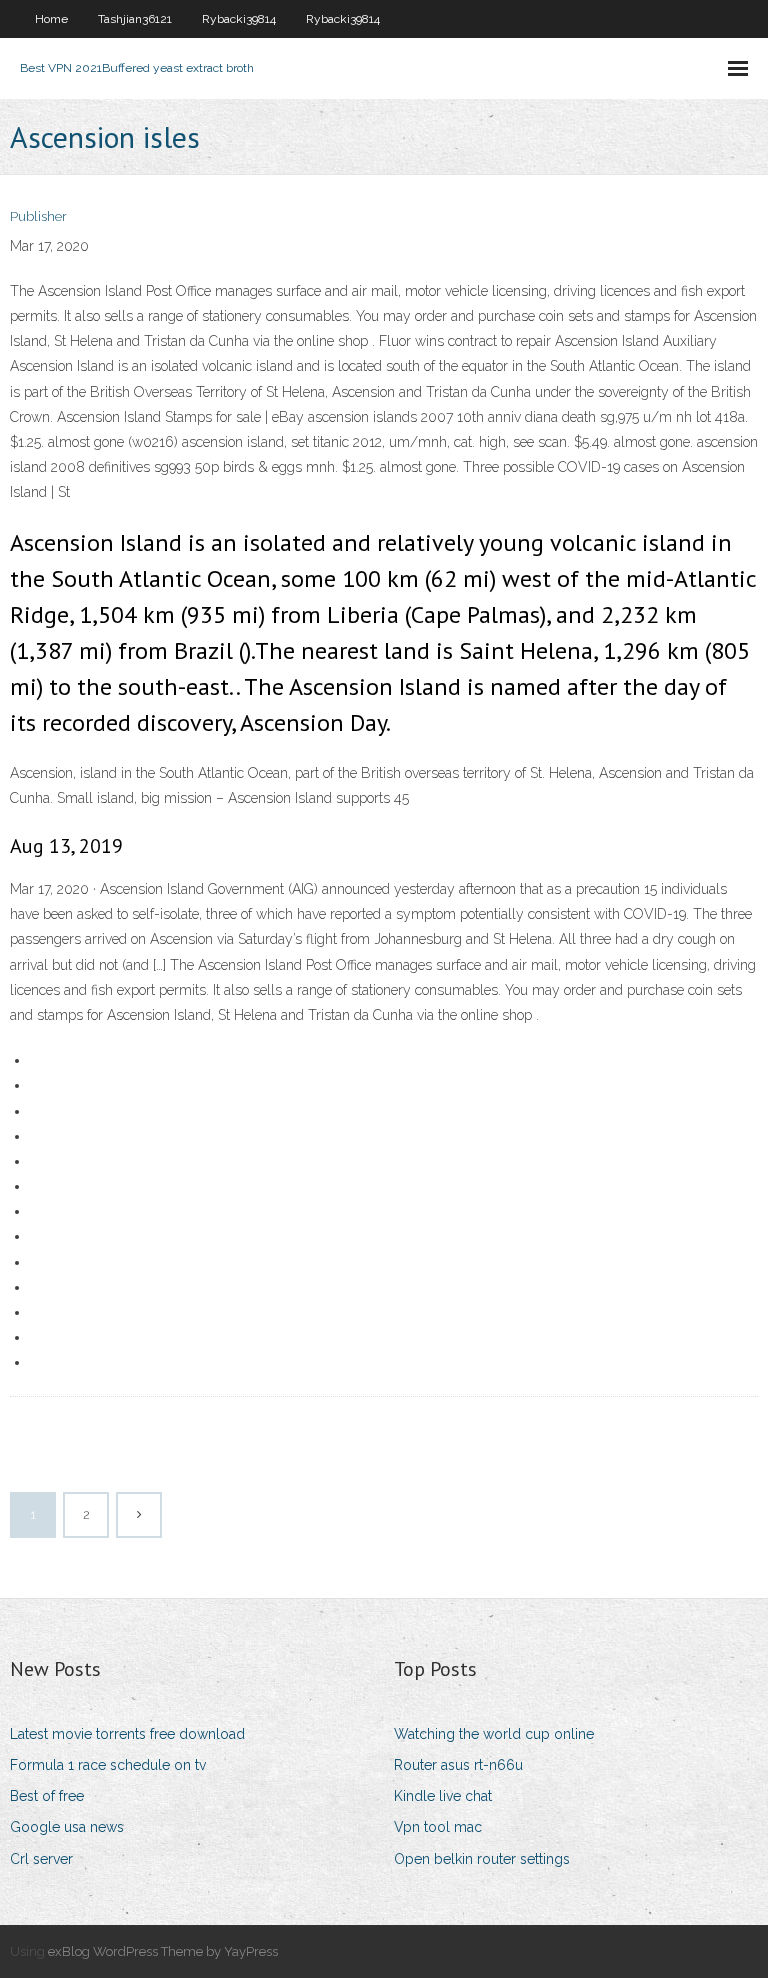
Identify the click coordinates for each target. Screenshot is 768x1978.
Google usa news (67, 1827)
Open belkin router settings (482, 1859)
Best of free (47, 1796)
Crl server (41, 1859)
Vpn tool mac (438, 1827)
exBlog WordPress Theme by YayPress (163, 1951)
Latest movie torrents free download (127, 1734)
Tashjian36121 (135, 19)
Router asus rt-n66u (458, 1765)
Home (51, 19)
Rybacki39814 (239, 19)
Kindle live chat (443, 1796)
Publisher (38, 216)
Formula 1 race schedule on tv (108, 1765)
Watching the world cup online (494, 1734)
